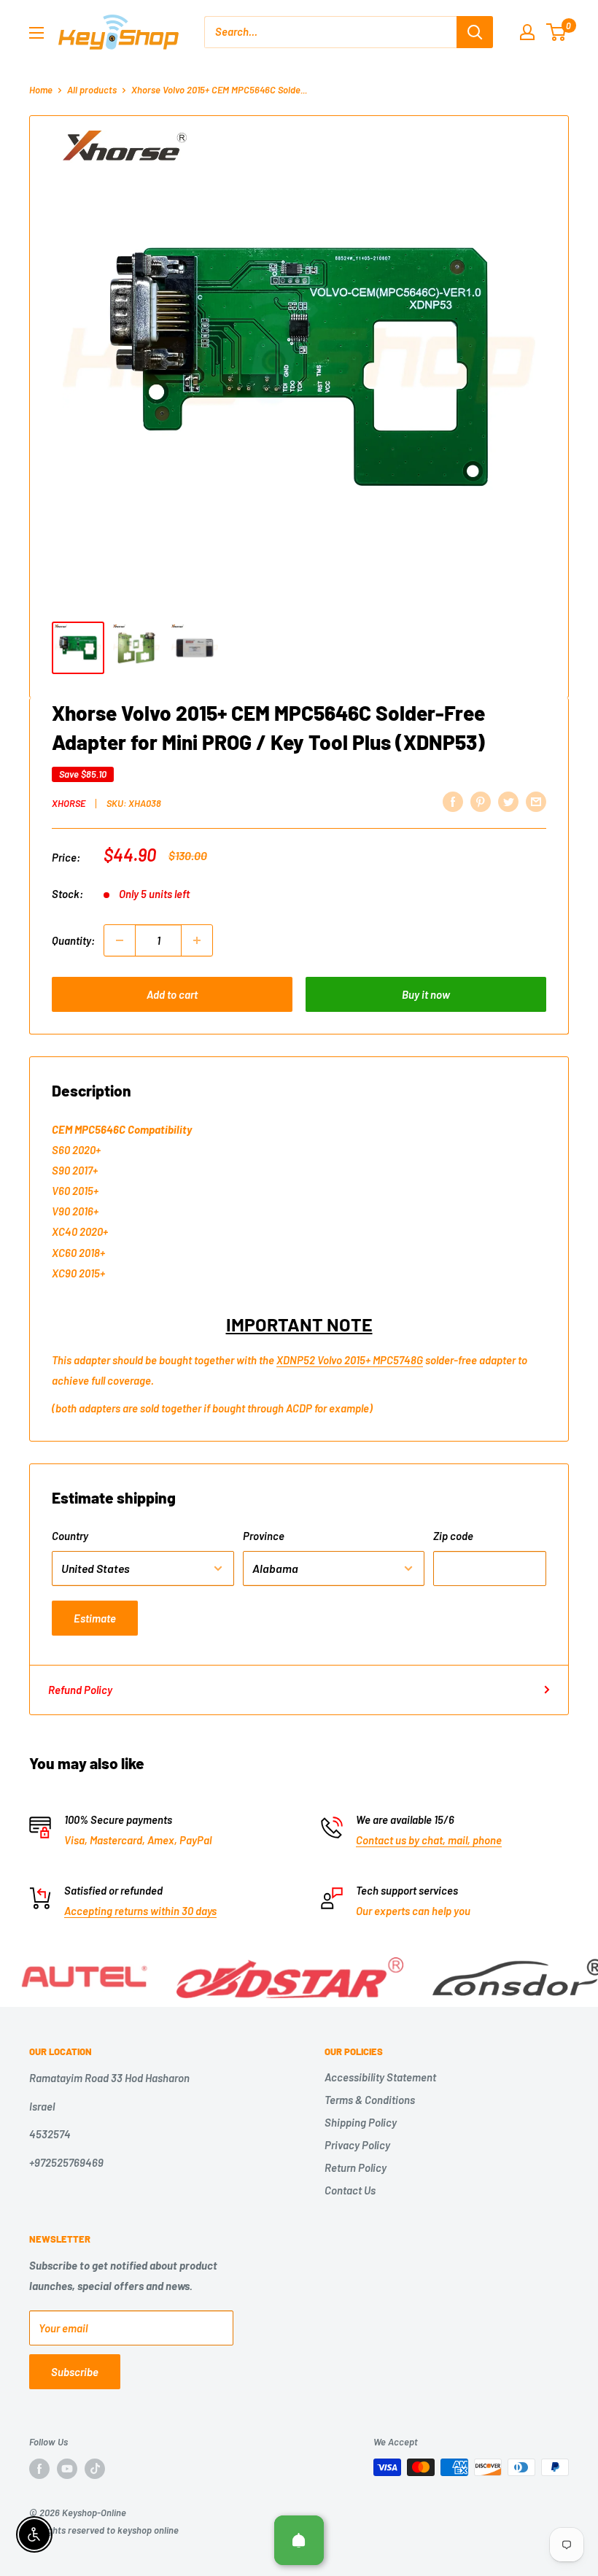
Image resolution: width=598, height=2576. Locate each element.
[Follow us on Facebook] (39, 2469)
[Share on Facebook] (453, 801)
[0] (557, 32)
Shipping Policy (361, 2122)
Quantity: (73, 940)
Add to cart (172, 994)
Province (264, 1536)
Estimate (95, 1618)
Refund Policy (80, 1690)
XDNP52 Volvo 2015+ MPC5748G (350, 1360)
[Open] (299, 2540)
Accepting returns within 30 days (140, 1911)
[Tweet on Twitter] (508, 801)
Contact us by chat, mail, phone (429, 1840)
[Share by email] (536, 801)
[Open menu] (36, 33)
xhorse (69, 803)
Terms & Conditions (370, 2100)
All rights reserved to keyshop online (104, 2530)
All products (92, 90)
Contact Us (350, 2190)
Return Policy (356, 2167)
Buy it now (426, 994)
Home (41, 90)
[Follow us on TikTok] (95, 2469)
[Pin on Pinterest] (481, 801)
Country (70, 1536)
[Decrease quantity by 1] (120, 940)
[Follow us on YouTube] (67, 2469)
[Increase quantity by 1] (197, 940)
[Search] (475, 32)
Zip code (453, 1536)
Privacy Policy (357, 2145)
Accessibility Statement (380, 2077)
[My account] (527, 32)
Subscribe (75, 2372)
